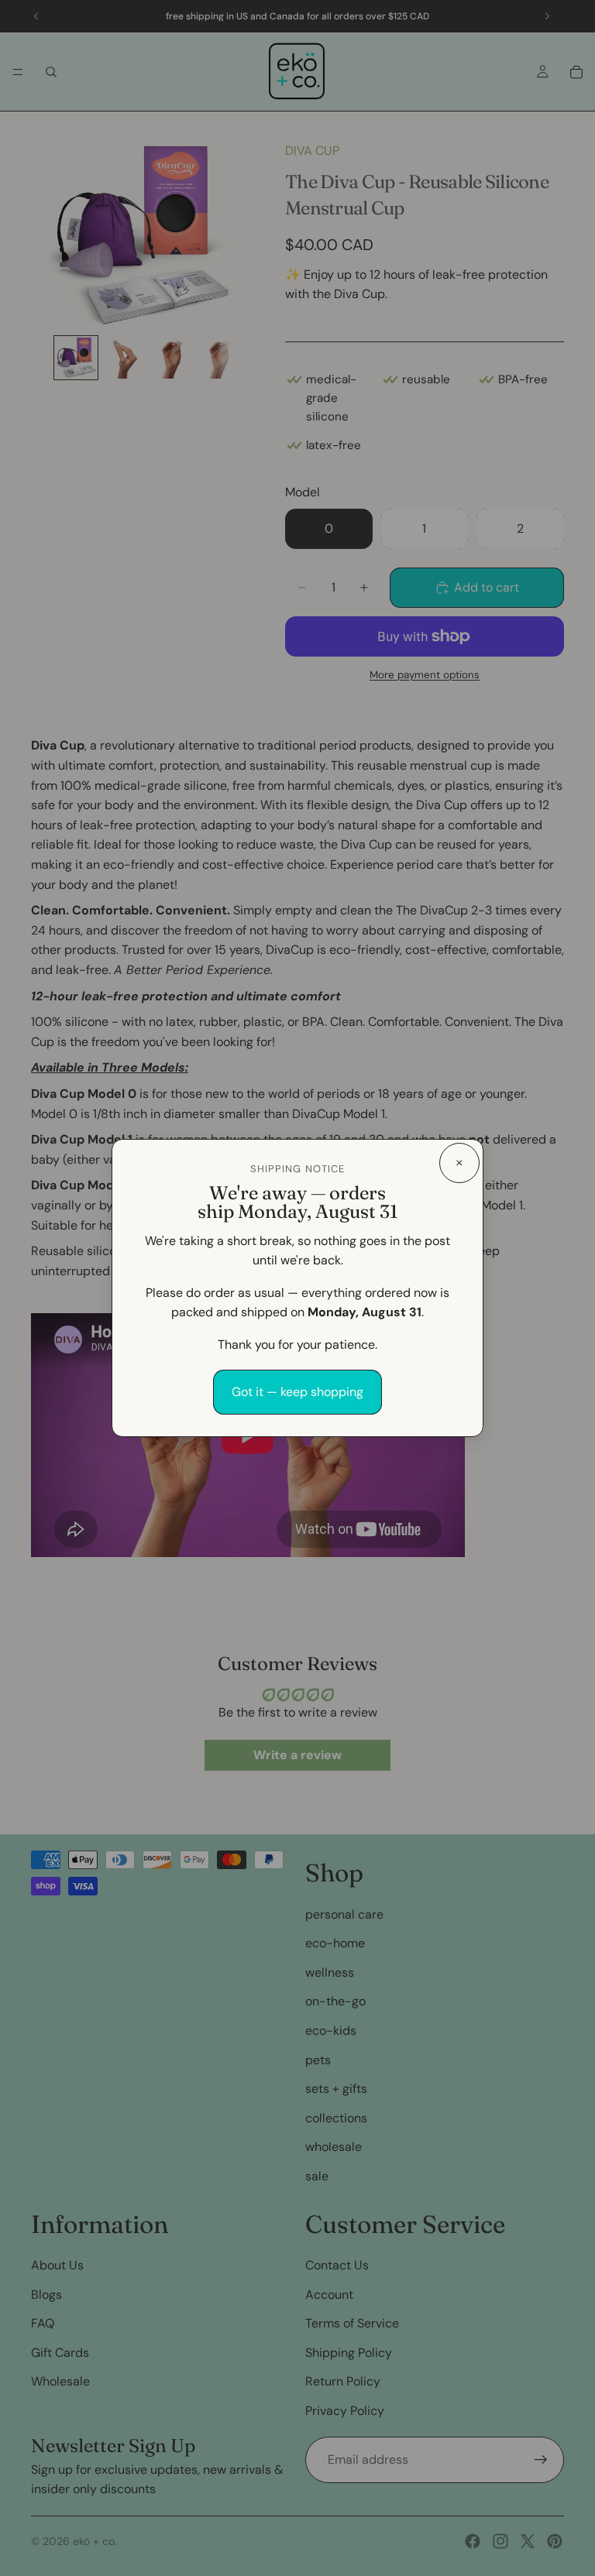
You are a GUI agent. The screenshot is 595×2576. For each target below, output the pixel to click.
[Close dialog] (459, 1163)
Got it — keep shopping (297, 1392)
